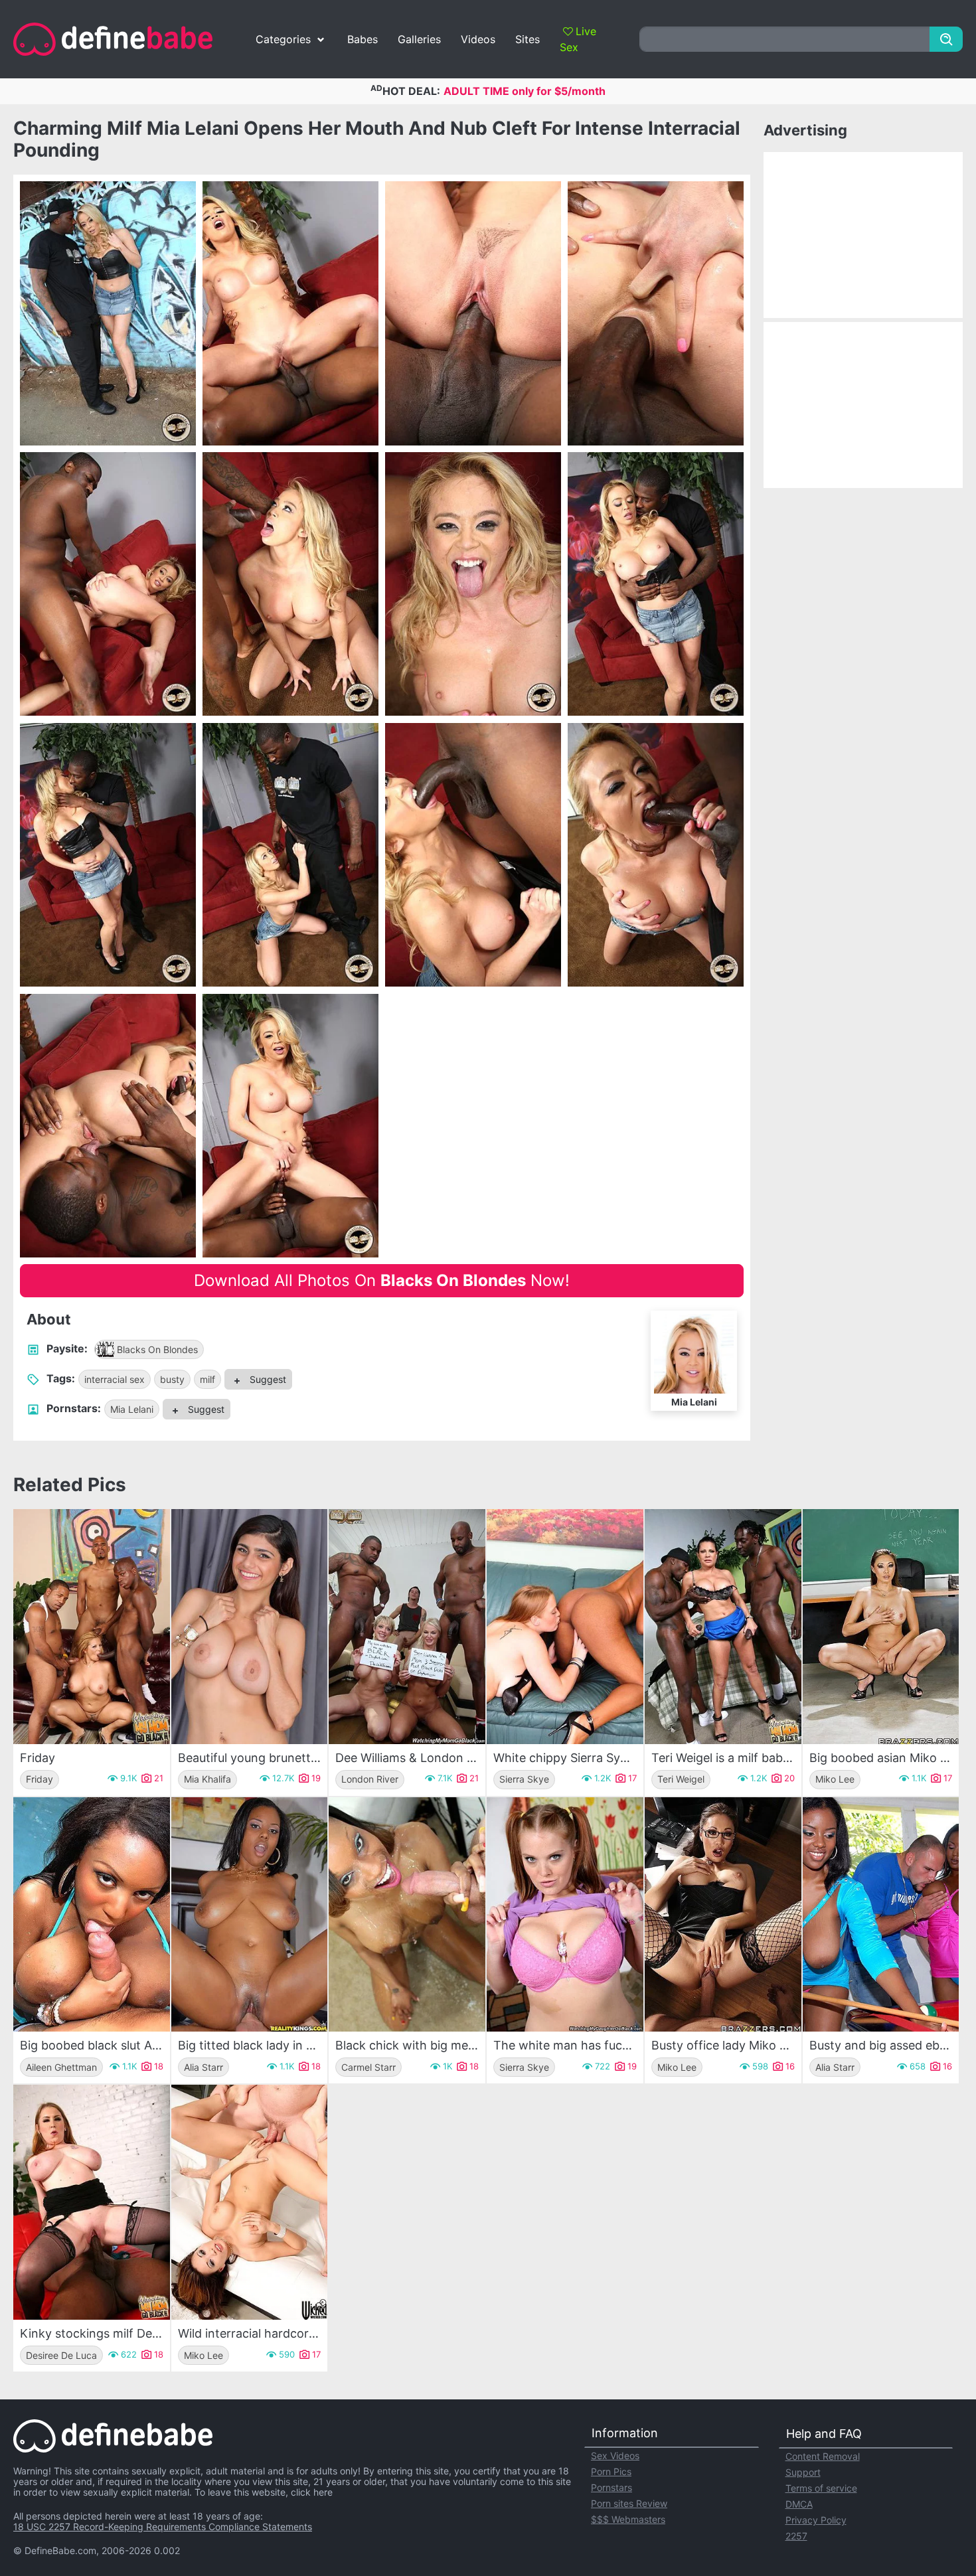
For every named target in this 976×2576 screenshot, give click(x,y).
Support (803, 2472)
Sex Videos (615, 2455)
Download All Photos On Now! (382, 1280)
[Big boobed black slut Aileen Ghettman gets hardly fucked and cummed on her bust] (92, 1915)
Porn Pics (611, 2471)
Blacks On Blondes (157, 1349)
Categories (283, 39)
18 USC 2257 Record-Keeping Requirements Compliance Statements (163, 2527)
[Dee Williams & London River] (407, 1627)
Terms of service (821, 2488)
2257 (796, 2536)
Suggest (267, 1379)
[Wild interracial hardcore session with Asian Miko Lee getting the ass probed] (250, 2202)
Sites (528, 39)
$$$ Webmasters (628, 2519)
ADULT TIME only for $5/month (525, 91)
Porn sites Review (629, 2503)
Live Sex (578, 39)
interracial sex (115, 1379)
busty (172, 1379)
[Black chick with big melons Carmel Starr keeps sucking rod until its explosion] (407, 1915)
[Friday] (92, 1627)
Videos (478, 39)
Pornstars (611, 2487)
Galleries (419, 39)
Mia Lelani (132, 1409)
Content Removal (823, 2456)
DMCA (799, 2504)
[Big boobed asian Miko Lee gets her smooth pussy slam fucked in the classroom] (881, 1627)
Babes (363, 39)
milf (207, 1379)
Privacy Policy (816, 2520)
